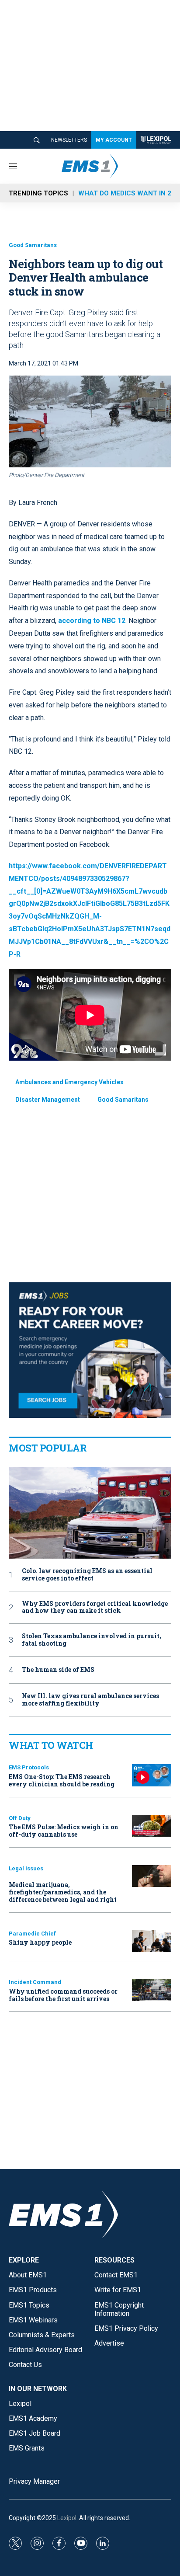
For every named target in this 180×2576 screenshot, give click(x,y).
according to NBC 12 (92, 621)
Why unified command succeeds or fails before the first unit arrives (63, 1995)
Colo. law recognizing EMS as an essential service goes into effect (87, 1575)
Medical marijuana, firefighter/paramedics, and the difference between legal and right (63, 1892)
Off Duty (20, 1818)
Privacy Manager (34, 2481)
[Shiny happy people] (152, 1941)
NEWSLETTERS (69, 140)
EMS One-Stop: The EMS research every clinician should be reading (62, 1780)
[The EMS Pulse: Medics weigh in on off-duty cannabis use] (152, 1826)
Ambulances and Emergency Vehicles (69, 1082)
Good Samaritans (33, 245)
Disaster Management (48, 1100)
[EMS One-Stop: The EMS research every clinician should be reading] (152, 1775)
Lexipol (67, 2518)
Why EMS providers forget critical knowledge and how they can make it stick (95, 1608)
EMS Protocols (29, 1767)
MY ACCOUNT (114, 140)
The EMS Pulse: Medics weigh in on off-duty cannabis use (64, 1831)
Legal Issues (26, 1868)
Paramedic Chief (32, 1934)
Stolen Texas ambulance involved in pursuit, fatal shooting (92, 1640)
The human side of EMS (58, 1670)
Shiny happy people (40, 1942)
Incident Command (35, 1982)
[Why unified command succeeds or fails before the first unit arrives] (152, 1990)
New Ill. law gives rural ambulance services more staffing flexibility (90, 1700)
